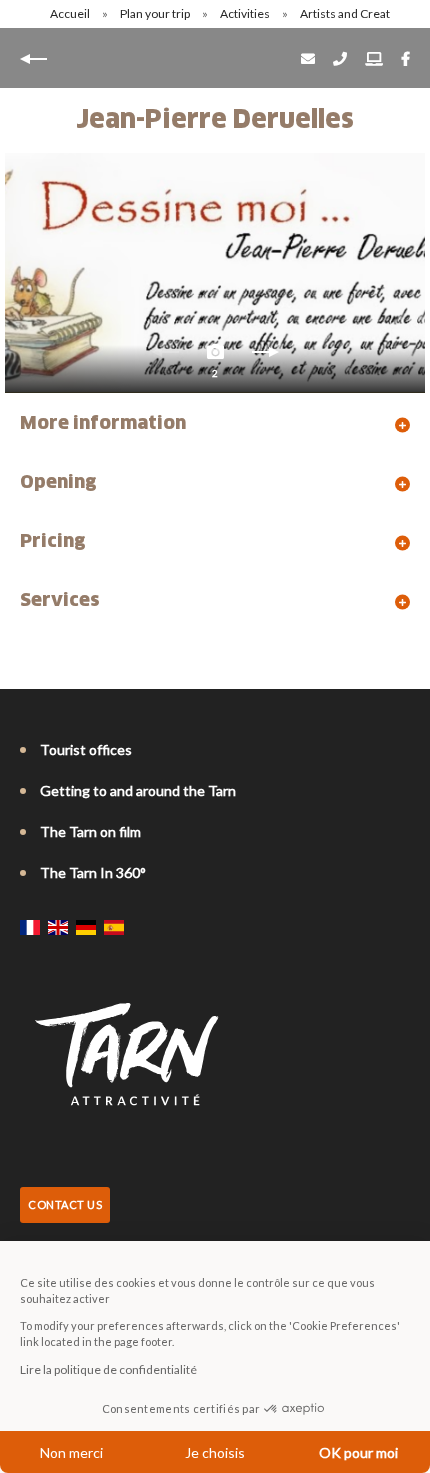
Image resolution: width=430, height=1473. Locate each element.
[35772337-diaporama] (215, 273)
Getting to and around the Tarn (138, 790)
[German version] (86, 927)
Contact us (65, 1204)
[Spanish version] (114, 927)
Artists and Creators (355, 13)
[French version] (30, 927)
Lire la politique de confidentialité (108, 1369)
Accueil (70, 13)
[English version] (58, 927)
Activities (246, 13)
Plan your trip (156, 13)
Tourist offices (86, 749)
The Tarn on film (90, 831)
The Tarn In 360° (93, 872)
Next (265, 357)
